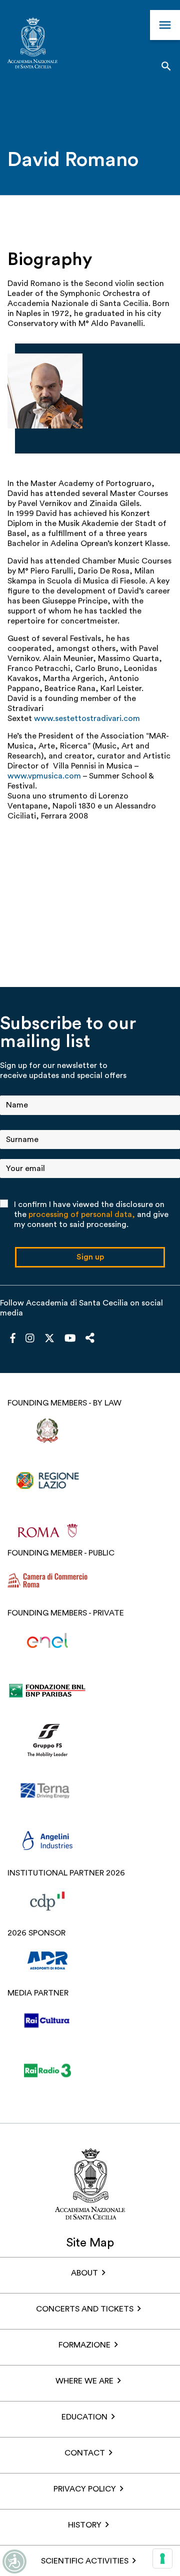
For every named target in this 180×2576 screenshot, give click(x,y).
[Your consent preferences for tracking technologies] (162, 2558)
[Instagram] (30, 1339)
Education (84, 2417)
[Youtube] (70, 1339)
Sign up (90, 1257)
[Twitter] (49, 1340)
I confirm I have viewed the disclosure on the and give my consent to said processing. (91, 1214)
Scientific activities (85, 2561)
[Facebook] (13, 1339)
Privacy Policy (85, 2489)
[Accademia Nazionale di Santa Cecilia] (32, 44)
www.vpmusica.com (44, 776)
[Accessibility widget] (14, 2561)
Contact (85, 2453)
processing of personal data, (82, 1214)
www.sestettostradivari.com (87, 718)
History (85, 2525)
